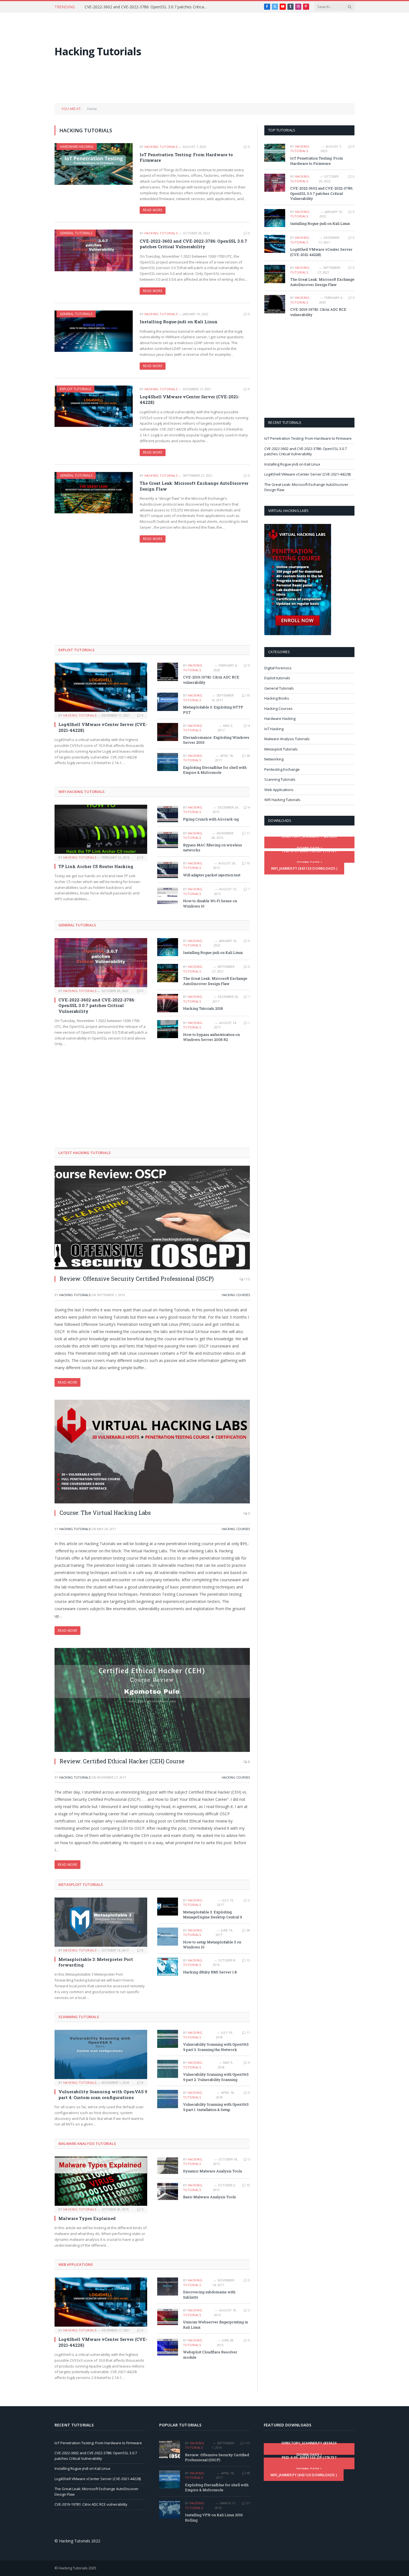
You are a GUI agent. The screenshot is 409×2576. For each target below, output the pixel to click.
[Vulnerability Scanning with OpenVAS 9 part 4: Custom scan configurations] (101, 2054)
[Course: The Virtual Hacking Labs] (152, 1452)
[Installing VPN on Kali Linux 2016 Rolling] (170, 2509)
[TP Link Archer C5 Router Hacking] (101, 829)
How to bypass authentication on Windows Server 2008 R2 (211, 1037)
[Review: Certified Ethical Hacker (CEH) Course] (152, 1700)
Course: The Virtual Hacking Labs (105, 1513)
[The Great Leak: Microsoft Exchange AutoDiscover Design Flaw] (94, 493)
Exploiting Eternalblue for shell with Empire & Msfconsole (215, 770)
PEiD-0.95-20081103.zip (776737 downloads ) (309, 857)
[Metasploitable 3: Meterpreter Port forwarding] (101, 1922)
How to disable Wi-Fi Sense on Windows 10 (210, 903)
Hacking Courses (236, 1295)
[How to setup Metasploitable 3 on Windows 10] (168, 1937)
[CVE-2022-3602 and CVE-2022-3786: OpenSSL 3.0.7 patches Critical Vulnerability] (94, 250)
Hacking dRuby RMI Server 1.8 (210, 1972)
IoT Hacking (274, 729)
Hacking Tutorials (161, 147)
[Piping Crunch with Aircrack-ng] (168, 814)
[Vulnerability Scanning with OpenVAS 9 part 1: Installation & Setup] (168, 2099)
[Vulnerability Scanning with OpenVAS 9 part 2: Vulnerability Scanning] (168, 2069)
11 (248, 833)
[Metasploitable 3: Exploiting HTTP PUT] (168, 702)
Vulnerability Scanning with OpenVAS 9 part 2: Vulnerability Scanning (216, 2077)
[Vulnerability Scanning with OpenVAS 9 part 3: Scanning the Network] (168, 2039)
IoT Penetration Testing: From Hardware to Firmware (186, 157)
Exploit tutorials (75, 389)
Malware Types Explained (87, 2218)
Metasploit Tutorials (81, 1884)
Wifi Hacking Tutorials (82, 792)
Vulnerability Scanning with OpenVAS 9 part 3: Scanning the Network (216, 2047)
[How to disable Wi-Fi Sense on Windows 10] (168, 895)
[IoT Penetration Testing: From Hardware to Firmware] (94, 164)
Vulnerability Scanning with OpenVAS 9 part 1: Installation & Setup (216, 2107)
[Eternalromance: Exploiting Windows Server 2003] (168, 732)
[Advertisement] (253, 51)
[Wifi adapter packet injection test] (168, 870)
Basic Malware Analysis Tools (210, 2197)
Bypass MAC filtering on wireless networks (213, 848)
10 (248, 695)
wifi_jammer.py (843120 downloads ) (304, 868)
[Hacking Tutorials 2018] (168, 1003)
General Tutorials (76, 233)
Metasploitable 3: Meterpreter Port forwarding (96, 1962)
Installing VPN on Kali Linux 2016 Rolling (214, 2517)
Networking (274, 759)
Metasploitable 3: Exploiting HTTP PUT (213, 710)
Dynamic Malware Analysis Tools (213, 2171)
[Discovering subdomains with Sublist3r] (168, 2287)
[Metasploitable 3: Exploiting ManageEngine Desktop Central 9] (168, 1907)
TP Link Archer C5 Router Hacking (96, 866)
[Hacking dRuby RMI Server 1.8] (168, 1967)
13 (248, 1960)
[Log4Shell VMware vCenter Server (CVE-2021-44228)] (94, 406)
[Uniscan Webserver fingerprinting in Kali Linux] (168, 2317)
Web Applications (76, 2264)
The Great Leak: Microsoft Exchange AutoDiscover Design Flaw (194, 486)
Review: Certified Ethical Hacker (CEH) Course (122, 1761)
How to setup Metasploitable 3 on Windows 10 (212, 1945)
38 (248, 756)
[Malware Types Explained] (101, 2181)
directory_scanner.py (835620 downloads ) (309, 842)
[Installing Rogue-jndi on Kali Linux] (94, 331)
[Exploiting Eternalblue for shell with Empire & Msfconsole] (168, 762)
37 (248, 2503)
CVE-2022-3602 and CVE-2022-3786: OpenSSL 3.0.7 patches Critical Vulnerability (147, 7)
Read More (153, 210)
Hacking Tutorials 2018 (203, 1008)
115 (247, 1279)
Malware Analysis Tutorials (87, 2144)
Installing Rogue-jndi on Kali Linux (179, 322)
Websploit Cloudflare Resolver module (210, 2355)
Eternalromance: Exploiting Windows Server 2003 (216, 740)
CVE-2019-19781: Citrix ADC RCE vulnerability (211, 680)
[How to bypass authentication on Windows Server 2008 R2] (168, 1029)
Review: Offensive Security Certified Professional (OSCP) (137, 1279)
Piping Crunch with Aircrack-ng (211, 819)
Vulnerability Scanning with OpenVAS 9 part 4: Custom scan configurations (103, 2094)
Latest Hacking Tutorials (85, 1153)
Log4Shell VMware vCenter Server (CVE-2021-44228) (190, 399)
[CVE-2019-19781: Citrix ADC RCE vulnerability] (168, 672)
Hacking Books (277, 698)
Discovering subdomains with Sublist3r (209, 2295)
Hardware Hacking (77, 147)
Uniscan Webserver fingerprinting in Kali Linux (215, 2325)
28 (248, 1930)
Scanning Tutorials (79, 2017)
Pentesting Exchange (282, 769)
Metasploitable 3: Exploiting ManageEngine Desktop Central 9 (213, 1915)
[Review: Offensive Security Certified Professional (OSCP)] (152, 1218)
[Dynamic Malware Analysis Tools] (168, 2166)
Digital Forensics (278, 668)
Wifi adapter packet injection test (212, 875)
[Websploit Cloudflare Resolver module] (168, 2347)
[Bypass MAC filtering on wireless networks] (168, 840)
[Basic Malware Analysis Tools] (168, 2191)
